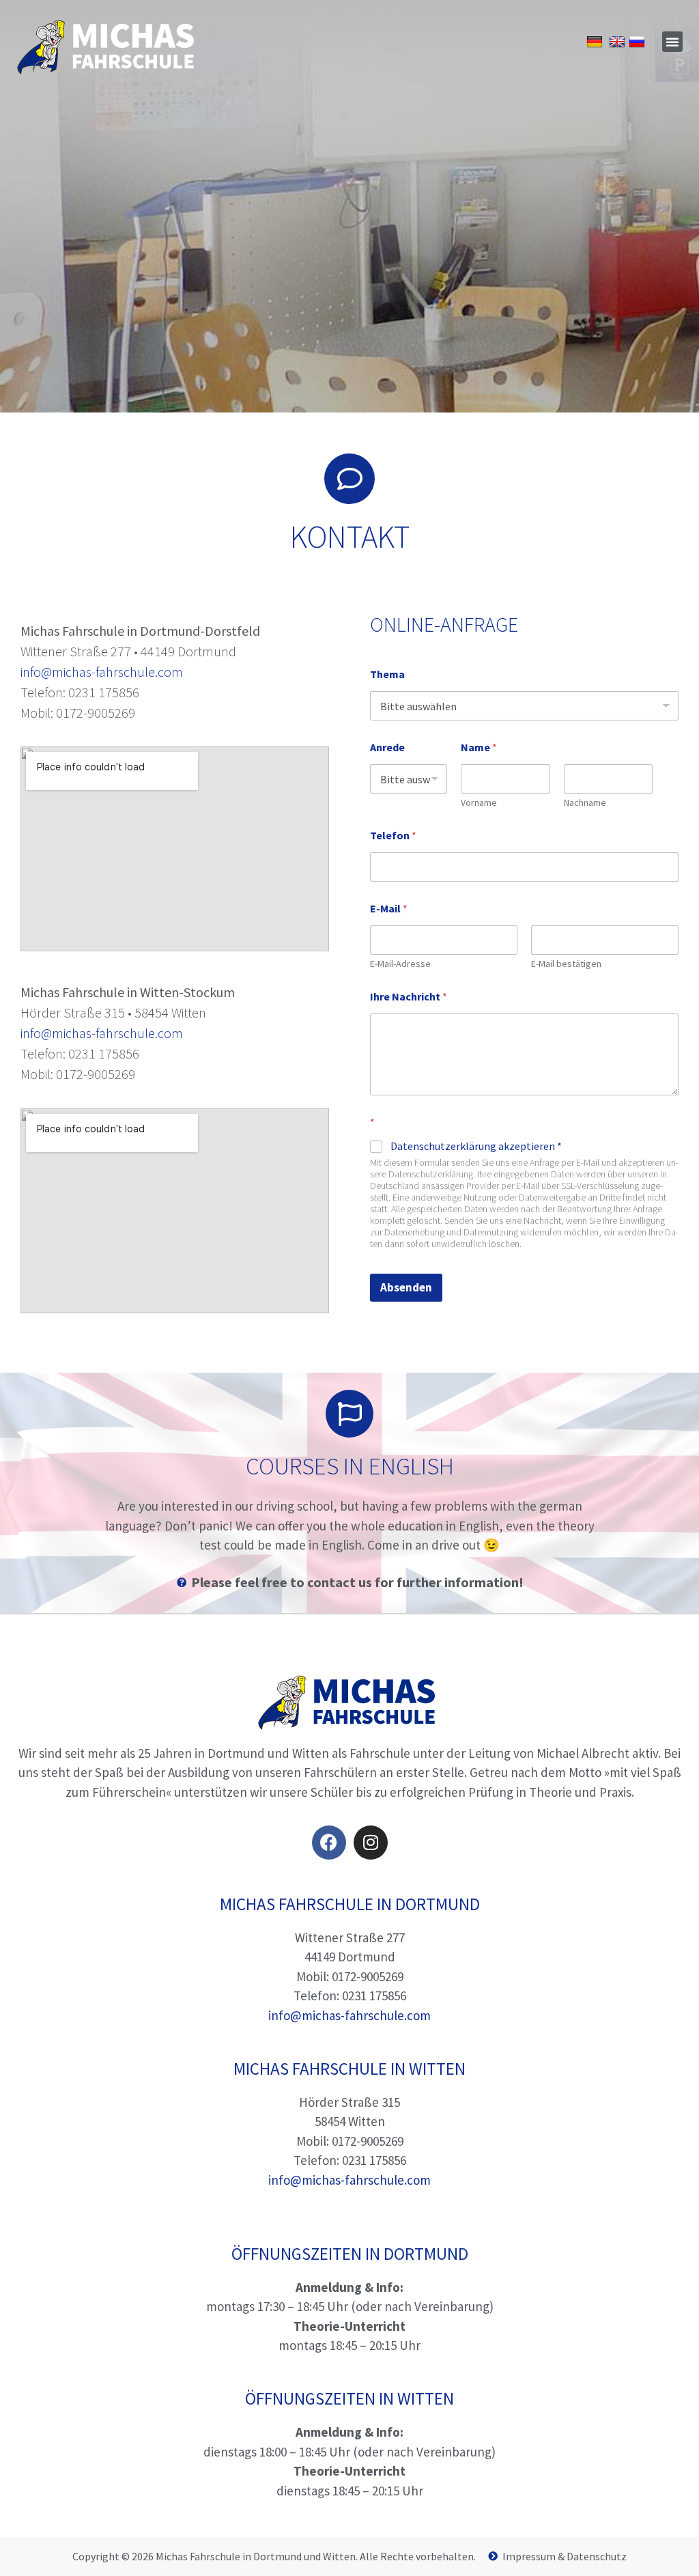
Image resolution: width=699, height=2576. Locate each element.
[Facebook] (329, 1843)
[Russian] (639, 41)
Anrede (387, 747)
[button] (672, 42)
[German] (596, 41)
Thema (387, 674)
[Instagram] (371, 1843)
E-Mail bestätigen (566, 964)
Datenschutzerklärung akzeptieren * (476, 1146)
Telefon (393, 836)
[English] (619, 41)
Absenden (406, 1287)
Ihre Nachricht (409, 997)
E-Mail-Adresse (400, 964)
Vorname (479, 803)
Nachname (585, 803)
